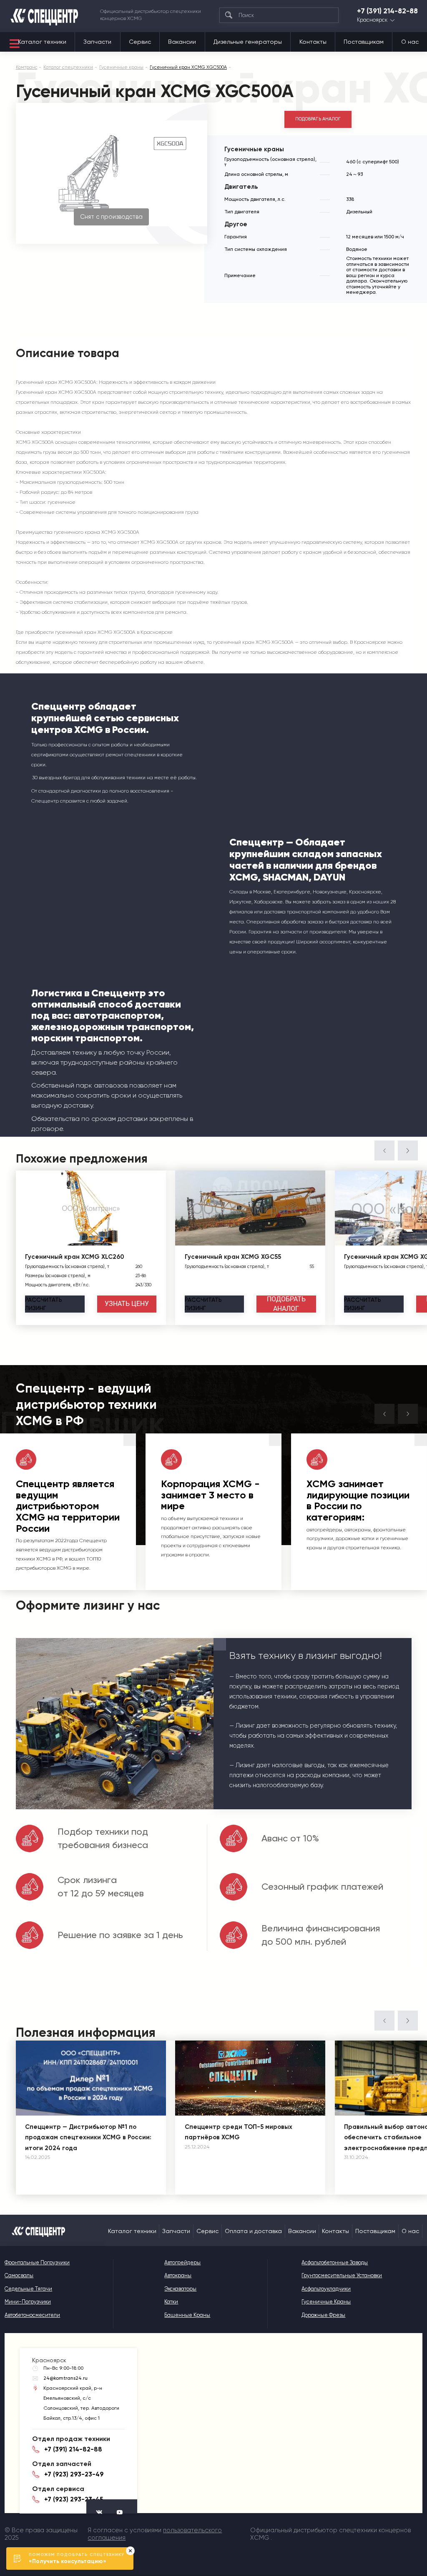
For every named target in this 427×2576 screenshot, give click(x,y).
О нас (410, 42)
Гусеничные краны (326, 2302)
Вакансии (182, 42)
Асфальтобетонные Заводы (335, 2262)
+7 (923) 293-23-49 (74, 2474)
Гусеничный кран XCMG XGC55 (233, 1257)
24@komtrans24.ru (65, 2378)
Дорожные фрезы (323, 2315)
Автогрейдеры (182, 2262)
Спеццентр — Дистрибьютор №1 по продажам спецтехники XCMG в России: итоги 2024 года (88, 2137)
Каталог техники (42, 42)
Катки (171, 2302)
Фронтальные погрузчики (37, 2262)
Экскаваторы (180, 2289)
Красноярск (372, 20)
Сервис (140, 42)
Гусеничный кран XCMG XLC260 (75, 1257)
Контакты (313, 42)
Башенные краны (187, 2315)
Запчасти (97, 42)
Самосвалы (19, 2275)
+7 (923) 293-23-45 (74, 2499)
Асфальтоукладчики (326, 2289)
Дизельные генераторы (248, 42)
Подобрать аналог (318, 119)
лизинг (44, 1304)
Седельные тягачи (28, 2289)
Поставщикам (364, 42)
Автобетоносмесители (32, 2315)
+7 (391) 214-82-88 (387, 11)
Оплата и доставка (253, 2231)
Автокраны (178, 2275)
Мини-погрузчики (28, 2302)
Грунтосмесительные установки (342, 2275)
